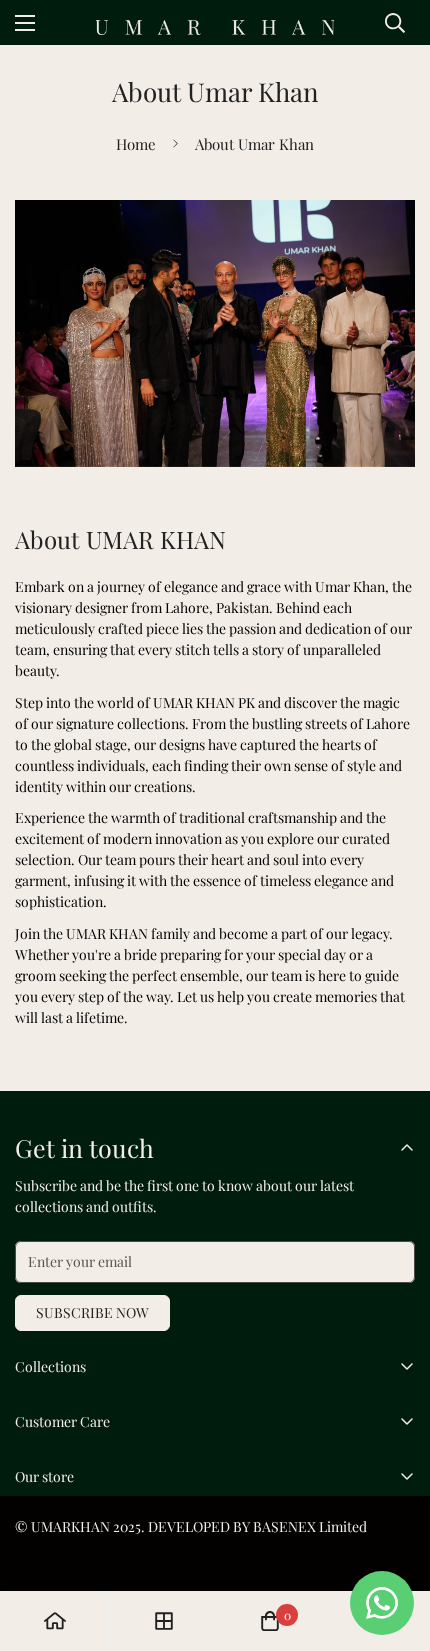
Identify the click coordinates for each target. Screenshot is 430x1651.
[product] (55, 1621)
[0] (270, 1621)
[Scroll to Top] (394, 1545)
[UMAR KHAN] (215, 27)
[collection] (164, 1621)
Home (136, 144)
